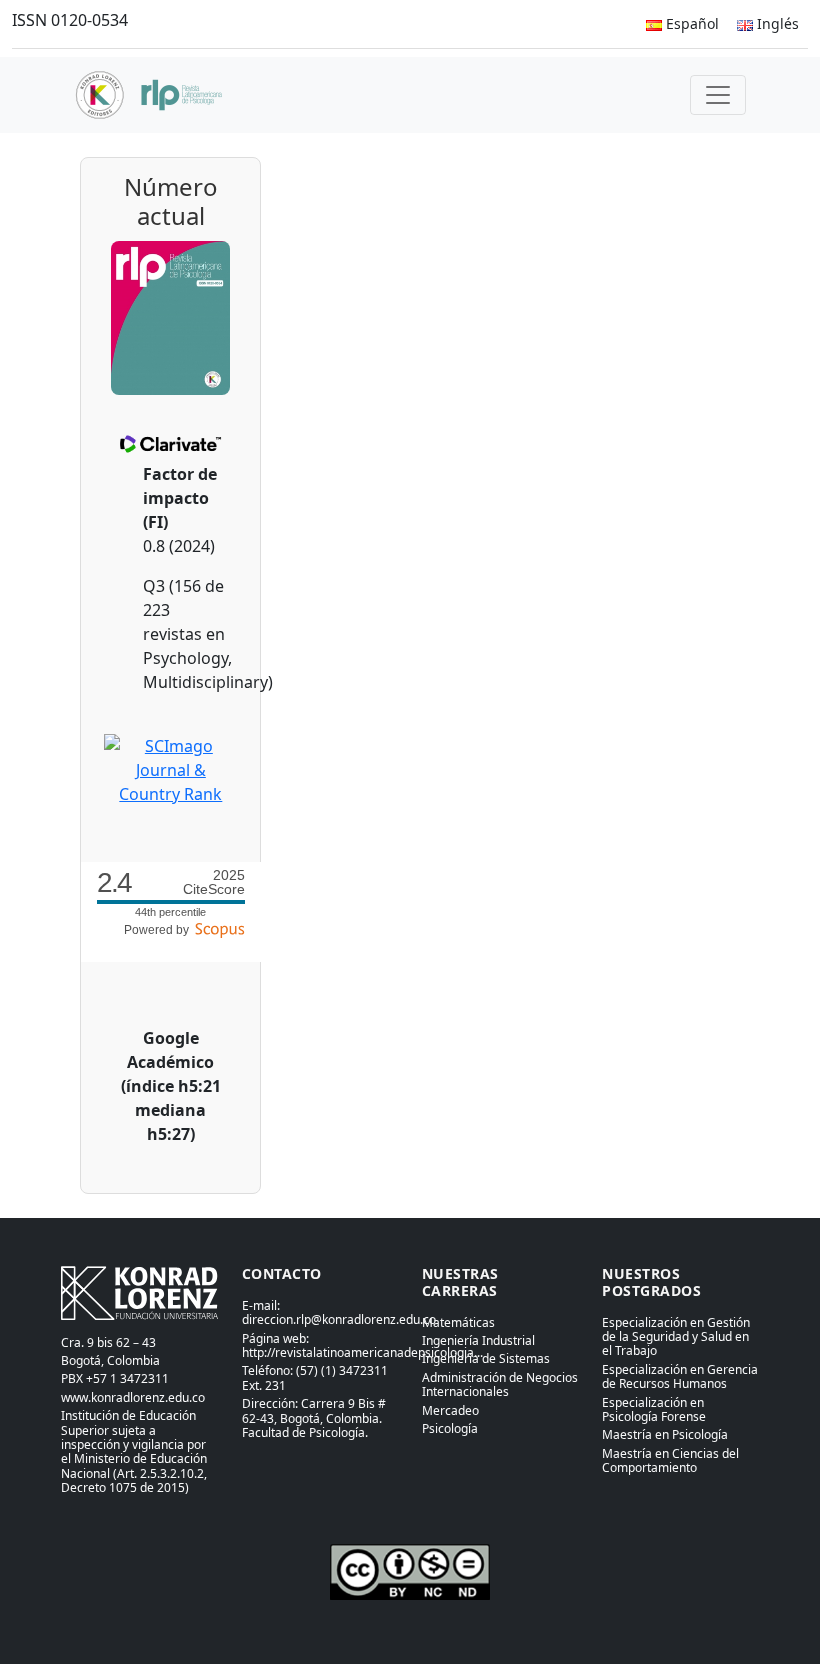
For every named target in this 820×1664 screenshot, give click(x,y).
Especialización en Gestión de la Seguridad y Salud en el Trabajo (676, 1337)
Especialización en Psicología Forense (654, 1409)
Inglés (776, 23)
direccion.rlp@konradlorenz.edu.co (339, 1319)
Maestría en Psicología (665, 1434)
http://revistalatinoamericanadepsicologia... (362, 1352)
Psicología (450, 1428)
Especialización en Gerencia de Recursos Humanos (680, 1376)
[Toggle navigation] (718, 95)
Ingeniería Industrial (478, 1340)
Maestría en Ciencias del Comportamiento (670, 1460)
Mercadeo (450, 1410)
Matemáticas (458, 1322)
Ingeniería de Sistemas (486, 1358)
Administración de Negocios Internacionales (500, 1384)
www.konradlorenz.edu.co (133, 1397)
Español (690, 23)
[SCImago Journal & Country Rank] (170, 768)
